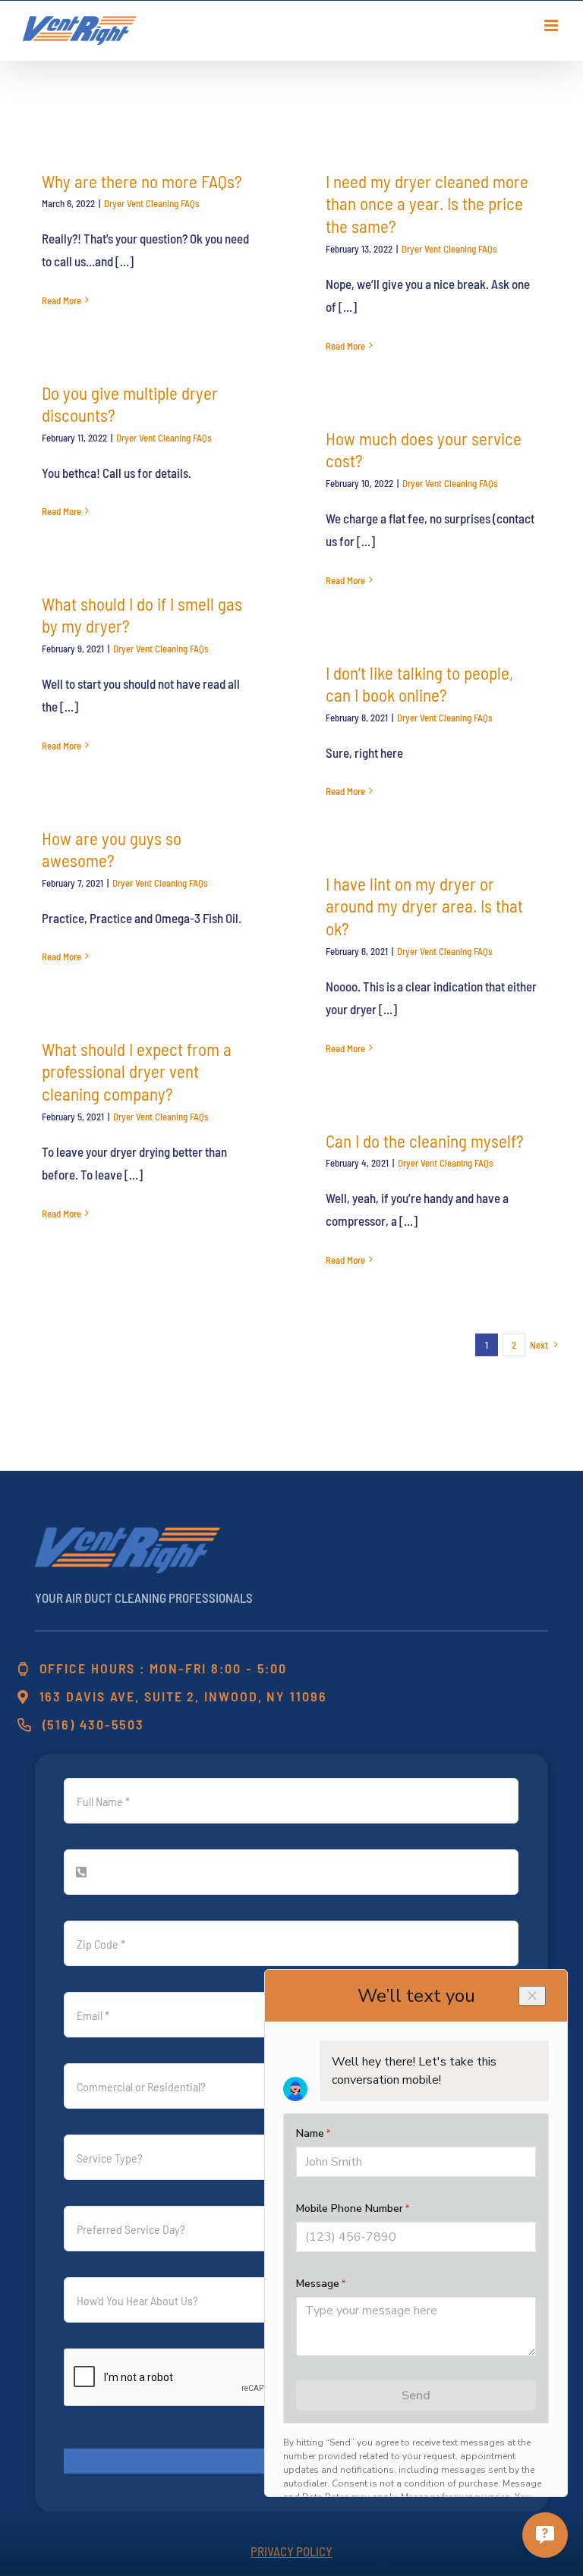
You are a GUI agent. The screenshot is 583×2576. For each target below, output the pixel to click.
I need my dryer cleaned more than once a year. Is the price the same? (427, 204)
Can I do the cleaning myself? (425, 1141)
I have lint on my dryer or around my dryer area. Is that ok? (424, 906)
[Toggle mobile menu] (552, 25)
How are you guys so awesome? (112, 850)
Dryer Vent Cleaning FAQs (152, 203)
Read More (61, 300)
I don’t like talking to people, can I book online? (419, 684)
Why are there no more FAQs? (142, 181)
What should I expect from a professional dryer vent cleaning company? (137, 1072)
